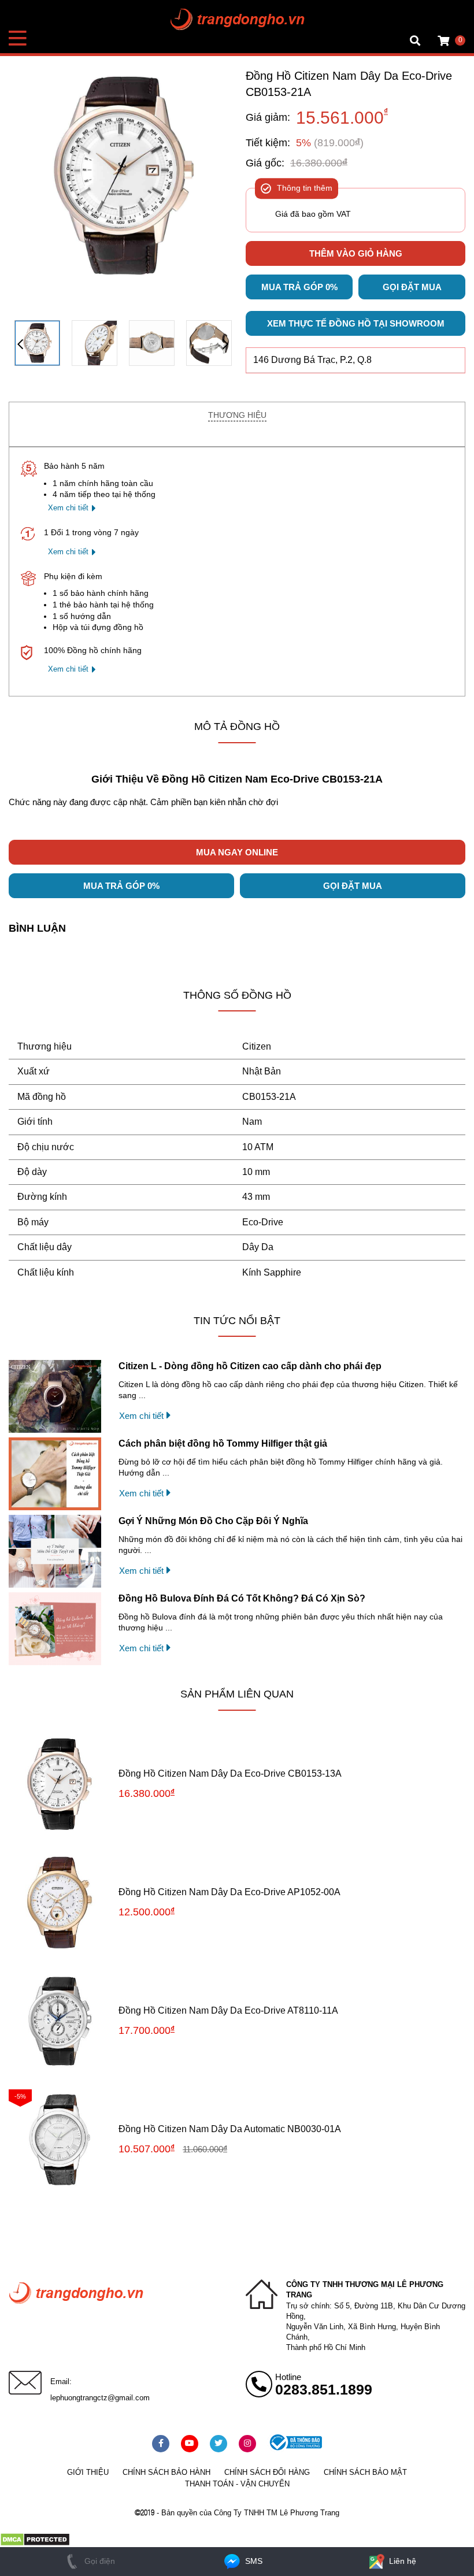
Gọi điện (99, 2561)
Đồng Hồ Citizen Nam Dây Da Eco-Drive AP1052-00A (229, 1892)
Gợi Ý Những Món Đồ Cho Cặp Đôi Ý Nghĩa (213, 1521)
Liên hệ (401, 2561)
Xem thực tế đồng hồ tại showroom (356, 323)
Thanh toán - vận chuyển (237, 2484)
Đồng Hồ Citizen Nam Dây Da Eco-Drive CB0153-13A (230, 1773)
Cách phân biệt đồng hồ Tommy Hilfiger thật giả (223, 1443)
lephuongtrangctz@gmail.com (100, 2398)
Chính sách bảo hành (166, 2472)
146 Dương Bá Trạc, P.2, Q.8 (312, 360)
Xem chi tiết (68, 508)
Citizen (257, 1046)
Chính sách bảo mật (365, 2472)
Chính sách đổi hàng (267, 2472)
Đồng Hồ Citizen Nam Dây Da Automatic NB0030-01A (230, 2129)
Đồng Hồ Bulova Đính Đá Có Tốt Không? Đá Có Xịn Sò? (242, 1598)
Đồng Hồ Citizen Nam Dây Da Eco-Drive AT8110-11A (228, 2010)
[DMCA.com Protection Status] (35, 2544)
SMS (253, 2561)
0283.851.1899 (324, 2389)
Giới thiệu (88, 2472)
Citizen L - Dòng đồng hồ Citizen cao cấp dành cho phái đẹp (250, 1366)
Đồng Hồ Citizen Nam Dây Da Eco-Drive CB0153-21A (349, 84)
